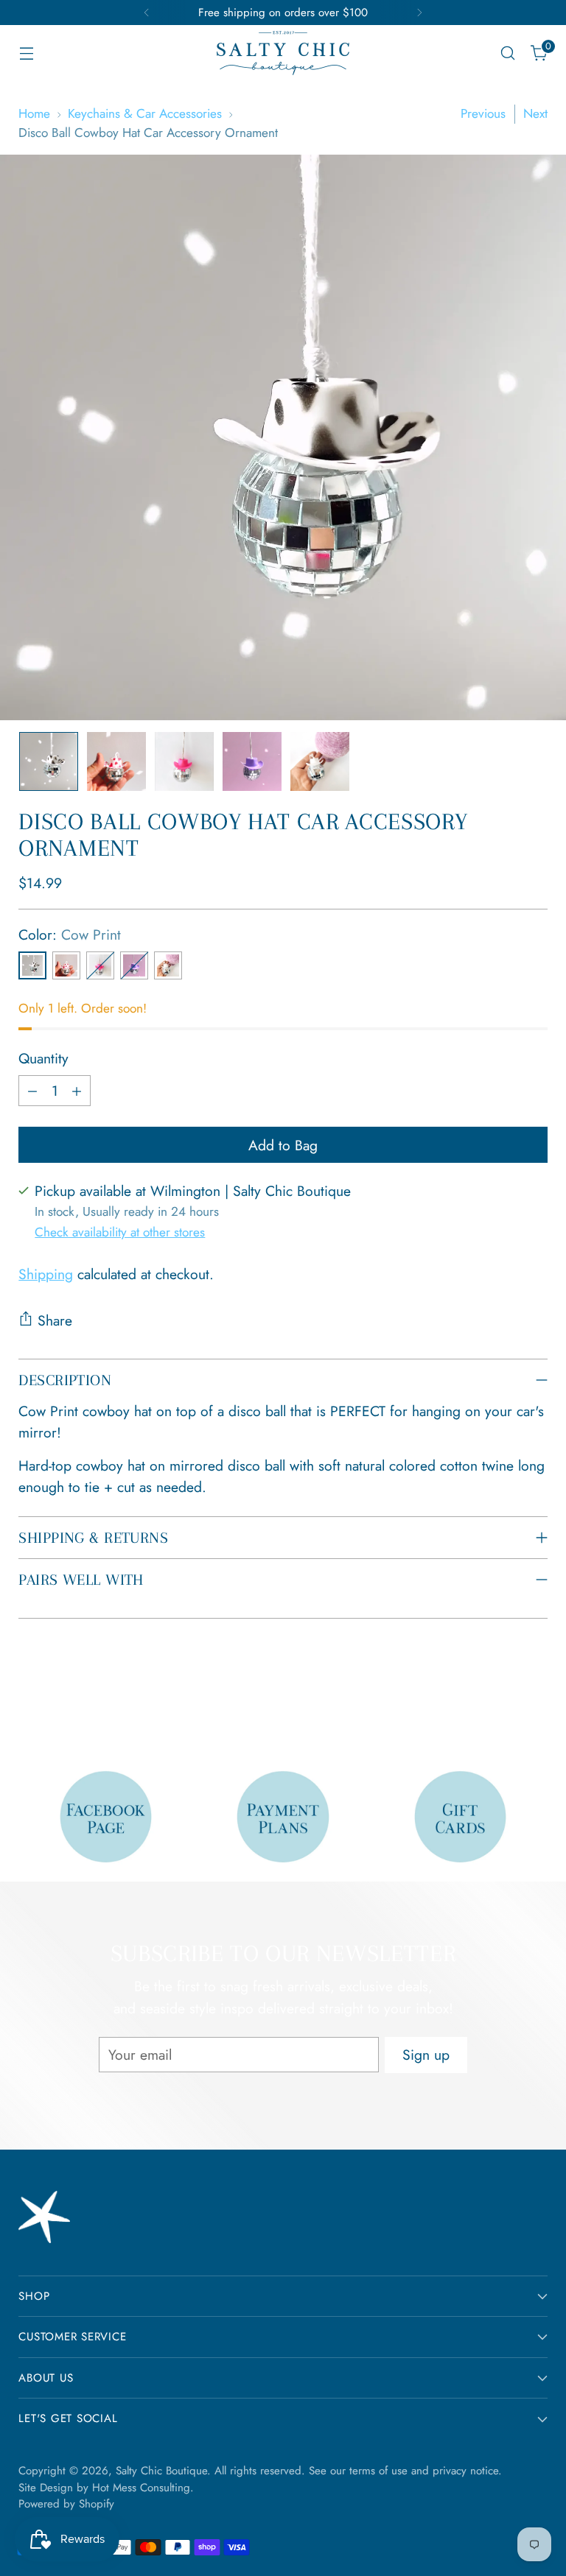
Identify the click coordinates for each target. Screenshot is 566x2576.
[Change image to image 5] (320, 761)
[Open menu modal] (26, 53)
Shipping (46, 1274)
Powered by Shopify (66, 2504)
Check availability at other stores (120, 1232)
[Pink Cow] (66, 965)
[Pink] (100, 965)
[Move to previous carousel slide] (501, 1701)
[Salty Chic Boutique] (283, 53)
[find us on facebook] (106, 1817)
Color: (70, 935)
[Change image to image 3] (184, 761)
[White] (168, 965)
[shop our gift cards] (461, 1817)
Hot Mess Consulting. (143, 2488)
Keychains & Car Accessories (145, 113)
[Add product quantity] (77, 1091)
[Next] (419, 13)
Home (34, 113)
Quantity (43, 1058)
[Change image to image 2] (116, 761)
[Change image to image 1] (49, 761)
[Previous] (147, 13)
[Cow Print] (32, 965)
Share (55, 1320)
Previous (483, 113)
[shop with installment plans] (283, 1817)
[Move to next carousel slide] (535, 1700)
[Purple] (134, 965)
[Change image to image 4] (252, 761)
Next (535, 113)
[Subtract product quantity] (32, 1091)
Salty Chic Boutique (161, 2471)
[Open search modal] (508, 53)
